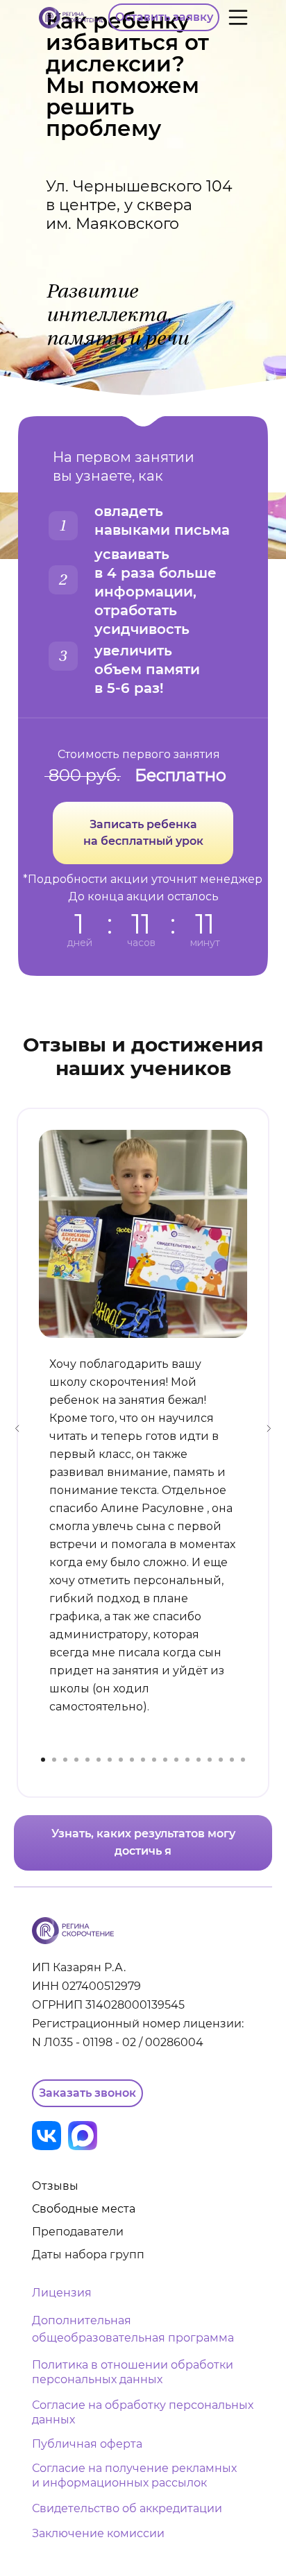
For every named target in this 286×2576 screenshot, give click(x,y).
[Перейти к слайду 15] (199, 1760)
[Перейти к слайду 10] (143, 1760)
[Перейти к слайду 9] (132, 1760)
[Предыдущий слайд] (17, 1428)
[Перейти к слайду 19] (243, 1760)
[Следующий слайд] (269, 1428)
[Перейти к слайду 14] (187, 1760)
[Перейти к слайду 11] (154, 1760)
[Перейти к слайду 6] (99, 1760)
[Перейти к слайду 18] (232, 1760)
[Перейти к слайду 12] (165, 1760)
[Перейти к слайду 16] (210, 1760)
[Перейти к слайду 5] (87, 1760)
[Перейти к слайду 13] (176, 1760)
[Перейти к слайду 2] (54, 1760)
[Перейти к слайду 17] (221, 1760)
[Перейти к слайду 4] (76, 1760)
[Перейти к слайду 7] (110, 1760)
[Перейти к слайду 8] (121, 1760)
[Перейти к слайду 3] (65, 1760)
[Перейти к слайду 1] (43, 1760)
